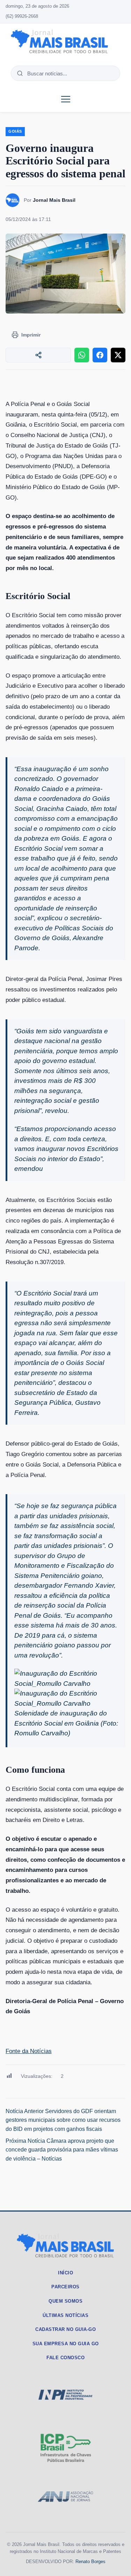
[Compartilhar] (38, 355)
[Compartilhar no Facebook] (100, 355)
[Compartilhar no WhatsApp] (82, 355)
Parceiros (65, 2287)
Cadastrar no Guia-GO (65, 2329)
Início (65, 2273)
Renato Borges (90, 2562)
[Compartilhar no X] (118, 355)
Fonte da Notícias (29, 2051)
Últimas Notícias (65, 2315)
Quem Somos (65, 2301)
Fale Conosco (65, 2358)
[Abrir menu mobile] (66, 99)
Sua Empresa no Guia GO (66, 2344)
